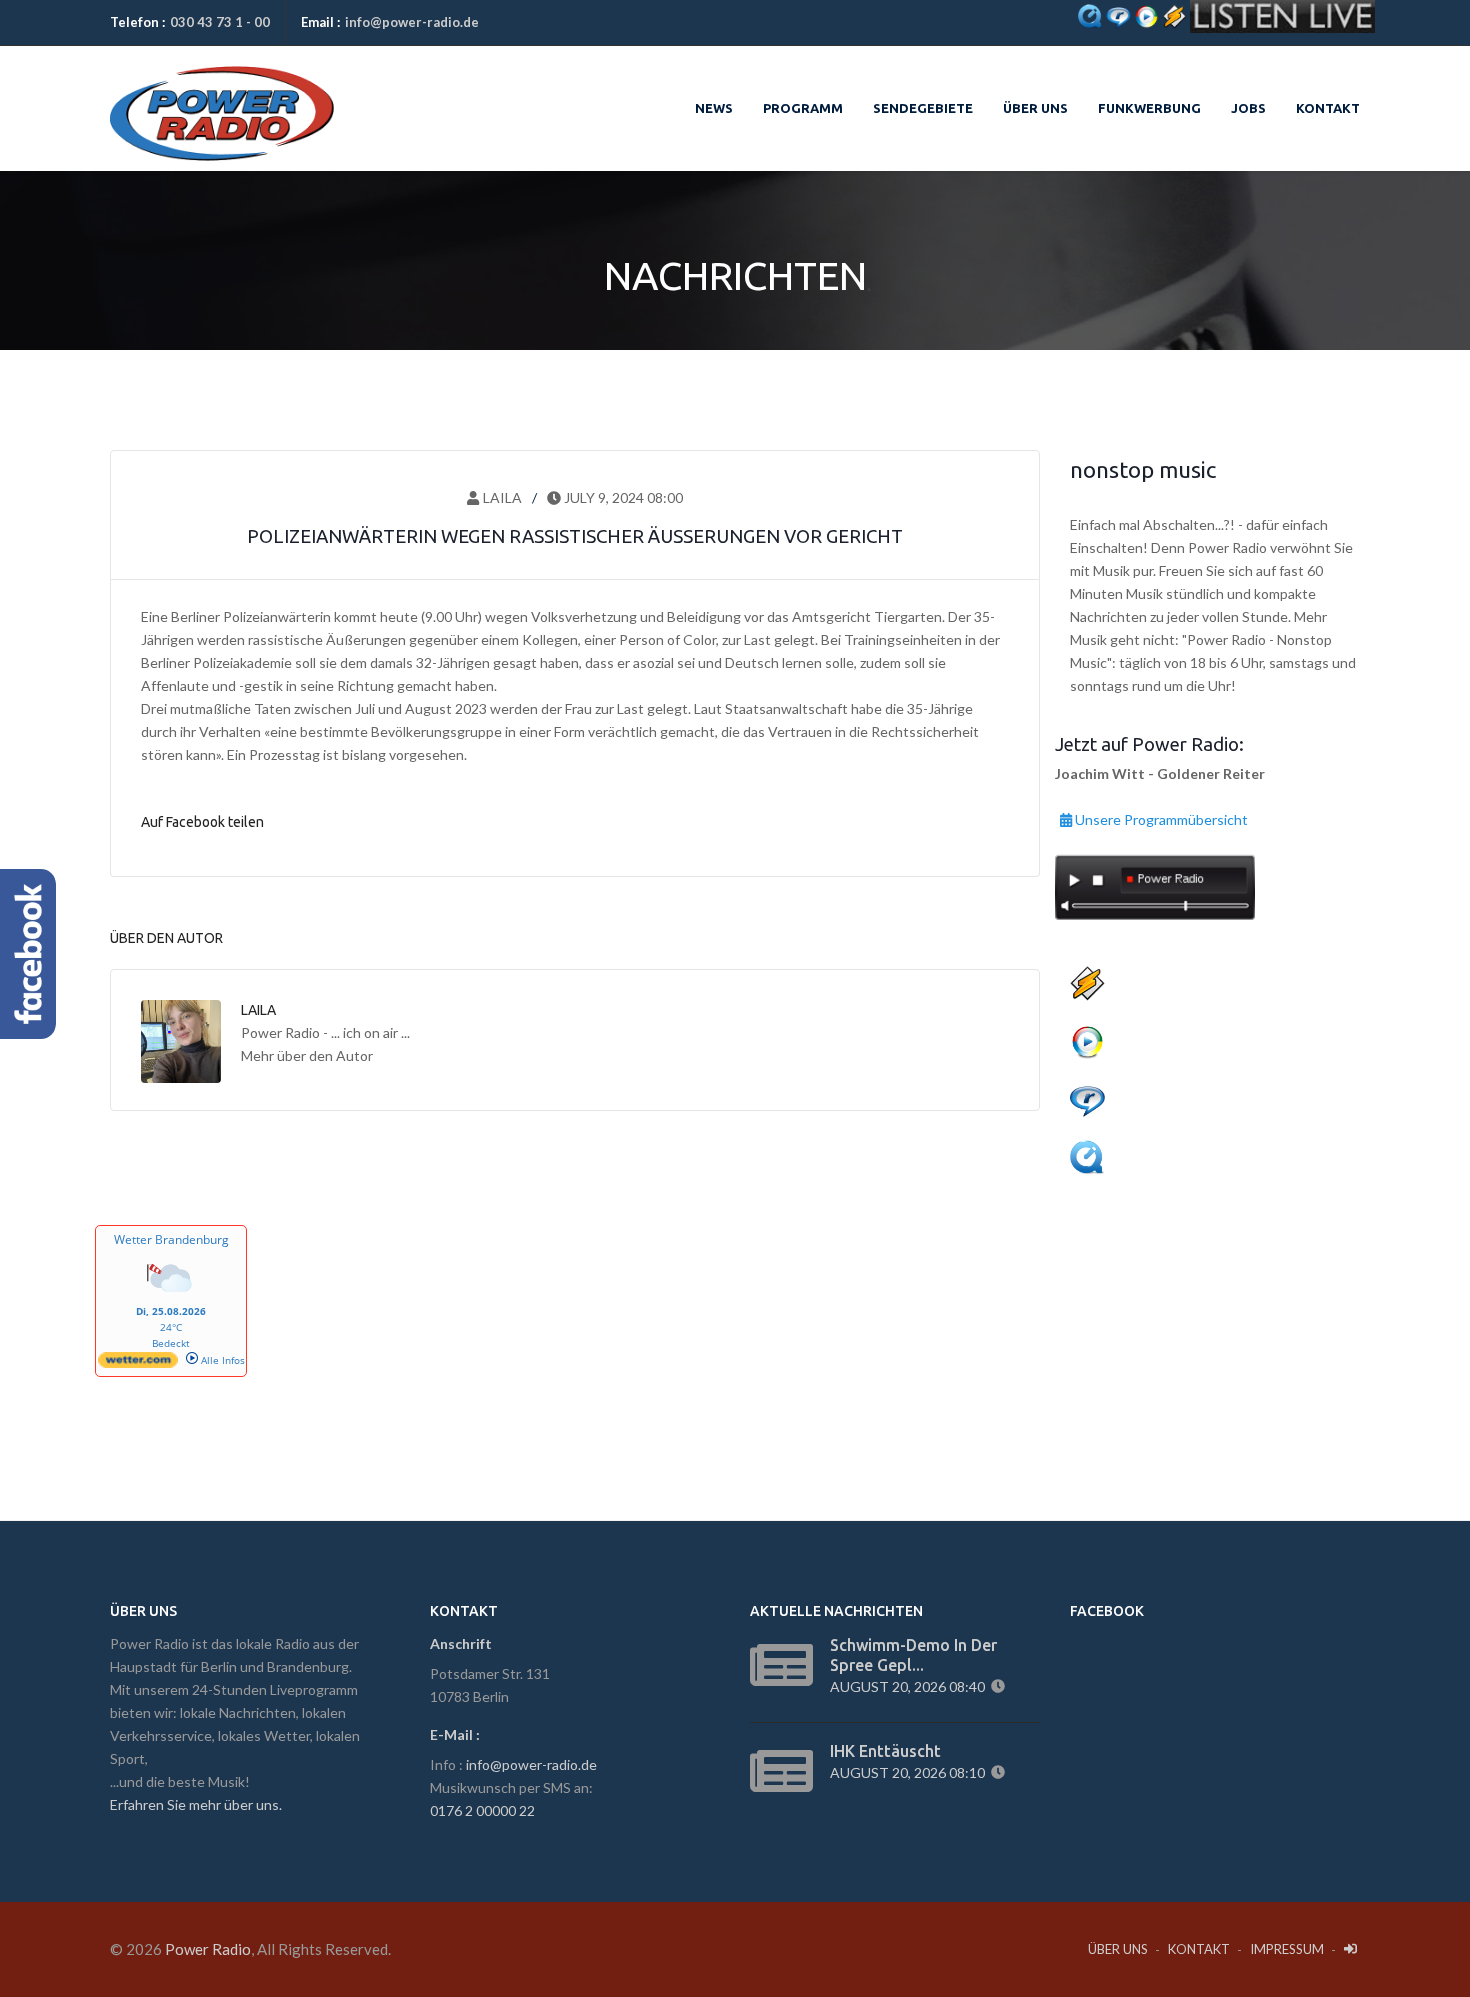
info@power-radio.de (412, 22)
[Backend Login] (1352, 1949)
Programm (803, 108)
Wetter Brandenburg (171, 1239)
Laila (500, 497)
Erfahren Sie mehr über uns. (196, 1804)
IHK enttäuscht (885, 1751)
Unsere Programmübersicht (1160, 817)
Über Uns (1118, 1949)
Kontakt (1328, 108)
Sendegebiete (923, 108)
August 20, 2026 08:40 (910, 1686)
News (714, 108)
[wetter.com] (138, 1364)
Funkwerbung (1149, 108)
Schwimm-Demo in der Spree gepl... (913, 1655)
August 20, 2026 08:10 (910, 1772)
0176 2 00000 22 (482, 1810)
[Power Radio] (222, 91)
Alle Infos (221, 1360)
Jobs (1248, 108)
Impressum (1287, 1949)
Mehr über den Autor (307, 1055)
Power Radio (208, 1949)
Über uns (1035, 108)
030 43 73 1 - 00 (220, 22)
